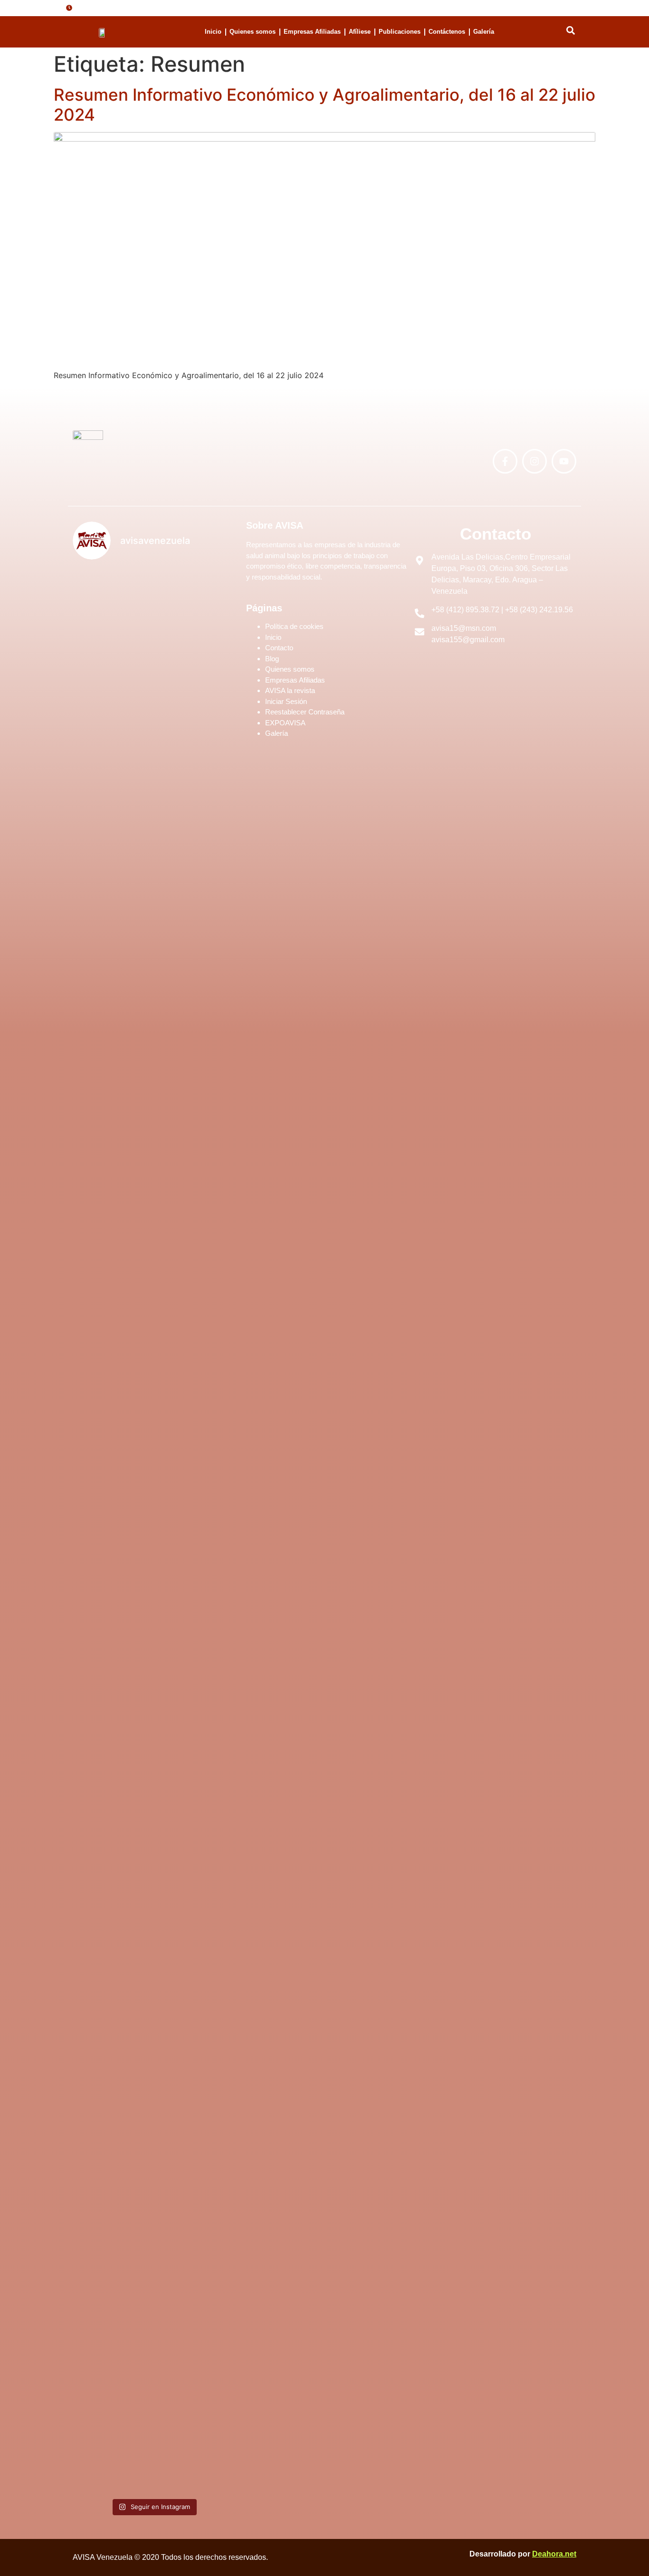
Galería (484, 32)
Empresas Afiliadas (312, 32)
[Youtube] (564, 461)
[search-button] (571, 30)
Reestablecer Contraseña (305, 712)
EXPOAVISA (285, 723)
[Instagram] (534, 461)
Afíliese (360, 32)
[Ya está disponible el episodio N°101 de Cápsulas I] (112, 2166)
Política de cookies (294, 626)
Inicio (213, 32)
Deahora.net (554, 2554)
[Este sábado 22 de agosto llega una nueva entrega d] (195, 2246)
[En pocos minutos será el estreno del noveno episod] (112, 782)
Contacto (279, 648)
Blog (272, 659)
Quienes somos (253, 32)
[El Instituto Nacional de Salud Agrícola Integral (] (195, 1283)
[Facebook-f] (505, 461)
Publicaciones (400, 32)
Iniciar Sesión (286, 701)
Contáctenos (447, 32)
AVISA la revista (290, 690)
